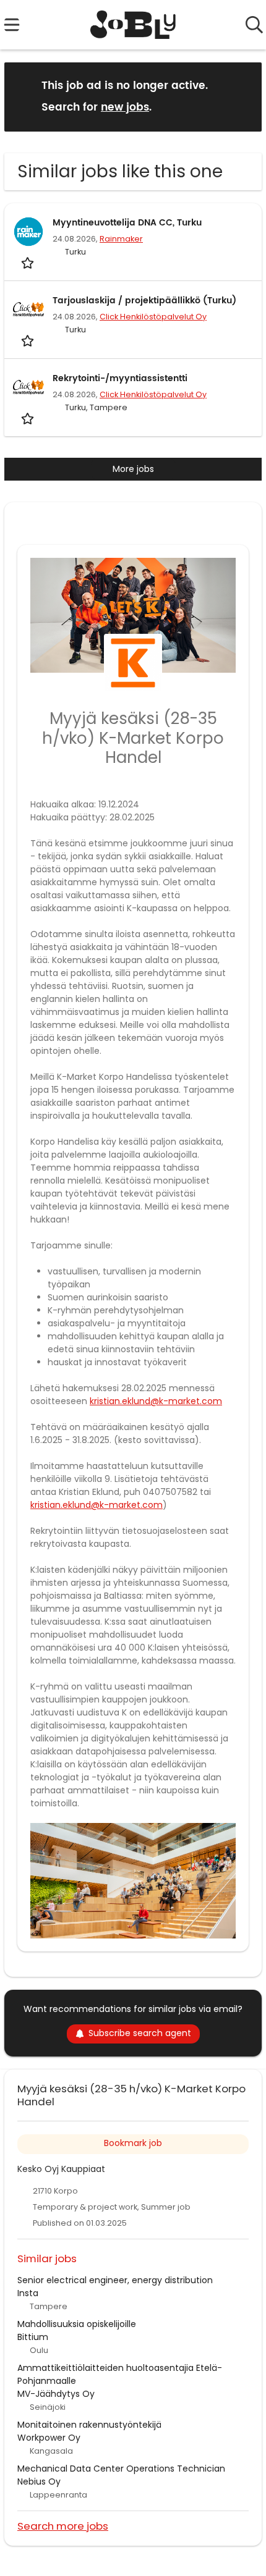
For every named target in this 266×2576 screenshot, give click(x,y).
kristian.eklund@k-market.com (156, 1401)
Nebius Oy (39, 2481)
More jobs (133, 469)
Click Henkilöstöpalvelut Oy (153, 317)
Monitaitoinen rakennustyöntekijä (89, 2425)
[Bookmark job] (29, 263)
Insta (28, 2293)
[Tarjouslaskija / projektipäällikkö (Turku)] (28, 309)
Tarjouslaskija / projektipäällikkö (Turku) (144, 301)
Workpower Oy (49, 2438)
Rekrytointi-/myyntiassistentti (120, 378)
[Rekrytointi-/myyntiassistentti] (28, 387)
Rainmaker (121, 239)
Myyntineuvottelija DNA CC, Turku (127, 223)
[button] (242, 96)
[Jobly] (133, 25)
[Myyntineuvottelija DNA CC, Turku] (28, 232)
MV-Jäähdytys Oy (56, 2394)
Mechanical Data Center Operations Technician (121, 2469)
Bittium (33, 2337)
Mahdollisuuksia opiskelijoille (77, 2324)
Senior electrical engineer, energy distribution (115, 2280)
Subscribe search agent (140, 2033)
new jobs (125, 107)
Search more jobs (63, 2526)
